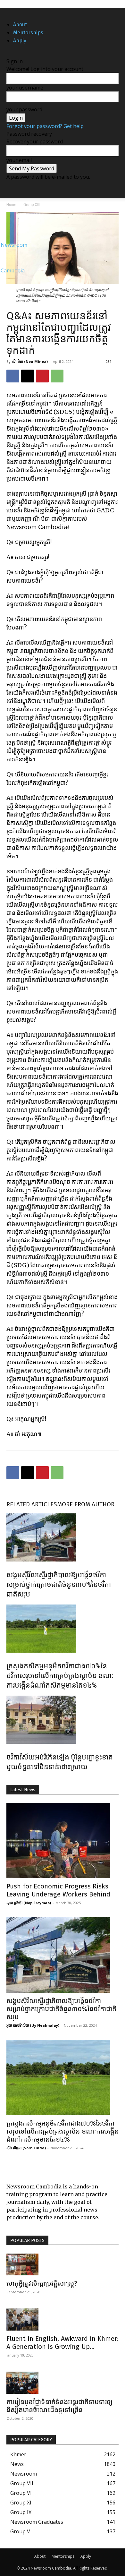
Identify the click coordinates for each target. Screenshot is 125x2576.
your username (25, 88)
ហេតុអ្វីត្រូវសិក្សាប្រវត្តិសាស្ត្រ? (42, 2283)
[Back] (8, 54)
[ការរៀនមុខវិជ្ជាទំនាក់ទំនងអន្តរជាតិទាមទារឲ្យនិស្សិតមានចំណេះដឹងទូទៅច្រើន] (63, 2383)
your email (19, 160)
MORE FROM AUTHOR (86, 1504)
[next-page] (12, 1781)
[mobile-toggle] (11, 189)
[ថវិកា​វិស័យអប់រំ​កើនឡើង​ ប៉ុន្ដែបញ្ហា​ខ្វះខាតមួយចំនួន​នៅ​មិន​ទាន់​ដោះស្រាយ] (63, 1720)
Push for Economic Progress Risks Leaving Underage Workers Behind (58, 1890)
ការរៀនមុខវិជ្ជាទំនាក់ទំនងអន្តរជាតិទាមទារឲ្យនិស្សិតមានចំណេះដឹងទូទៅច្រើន (59, 2406)
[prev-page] (8, 1781)
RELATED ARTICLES (32, 1504)
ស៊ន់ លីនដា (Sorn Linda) (26, 2148)
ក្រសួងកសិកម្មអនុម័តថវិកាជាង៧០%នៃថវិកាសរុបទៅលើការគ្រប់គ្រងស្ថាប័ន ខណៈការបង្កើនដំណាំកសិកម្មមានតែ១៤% (60, 1676)
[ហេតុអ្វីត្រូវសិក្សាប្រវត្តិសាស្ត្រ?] (63, 2265)
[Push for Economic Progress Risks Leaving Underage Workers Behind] (63, 1840)
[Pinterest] (42, 376)
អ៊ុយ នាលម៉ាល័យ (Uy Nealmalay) (33, 2025)
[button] (116, 189)
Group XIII (32, 205)
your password (24, 109)
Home (11, 205)
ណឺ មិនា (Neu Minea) (30, 361)
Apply (20, 41)
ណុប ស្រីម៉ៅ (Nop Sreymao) (29, 1903)
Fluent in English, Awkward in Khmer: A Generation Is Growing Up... (63, 2343)
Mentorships (28, 33)
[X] (13, 12)
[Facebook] (9, 12)
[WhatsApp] (57, 376)
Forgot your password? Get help (45, 126)
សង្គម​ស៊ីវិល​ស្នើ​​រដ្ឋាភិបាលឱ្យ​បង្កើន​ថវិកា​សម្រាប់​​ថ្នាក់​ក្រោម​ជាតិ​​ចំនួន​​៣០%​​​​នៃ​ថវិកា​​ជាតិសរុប (59, 1584)
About (20, 25)
